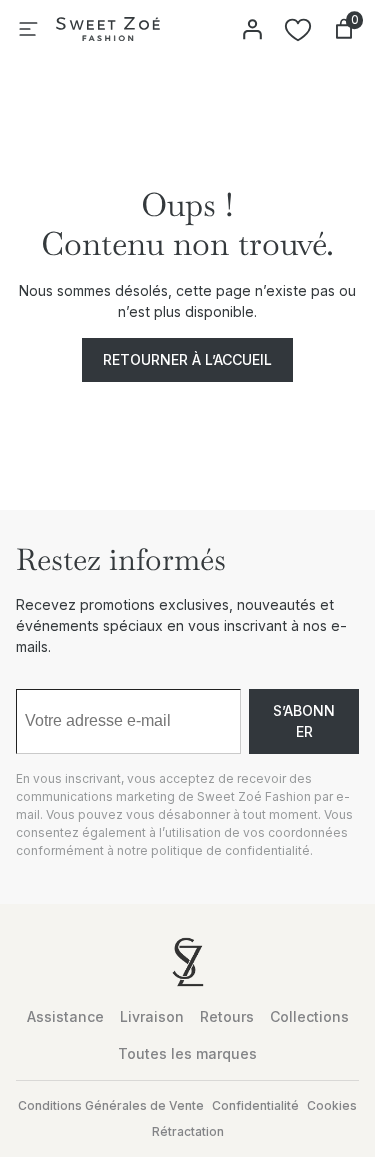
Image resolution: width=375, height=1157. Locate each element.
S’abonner (304, 721)
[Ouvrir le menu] (28, 29)
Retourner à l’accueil (187, 359)
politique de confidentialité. (232, 850)
